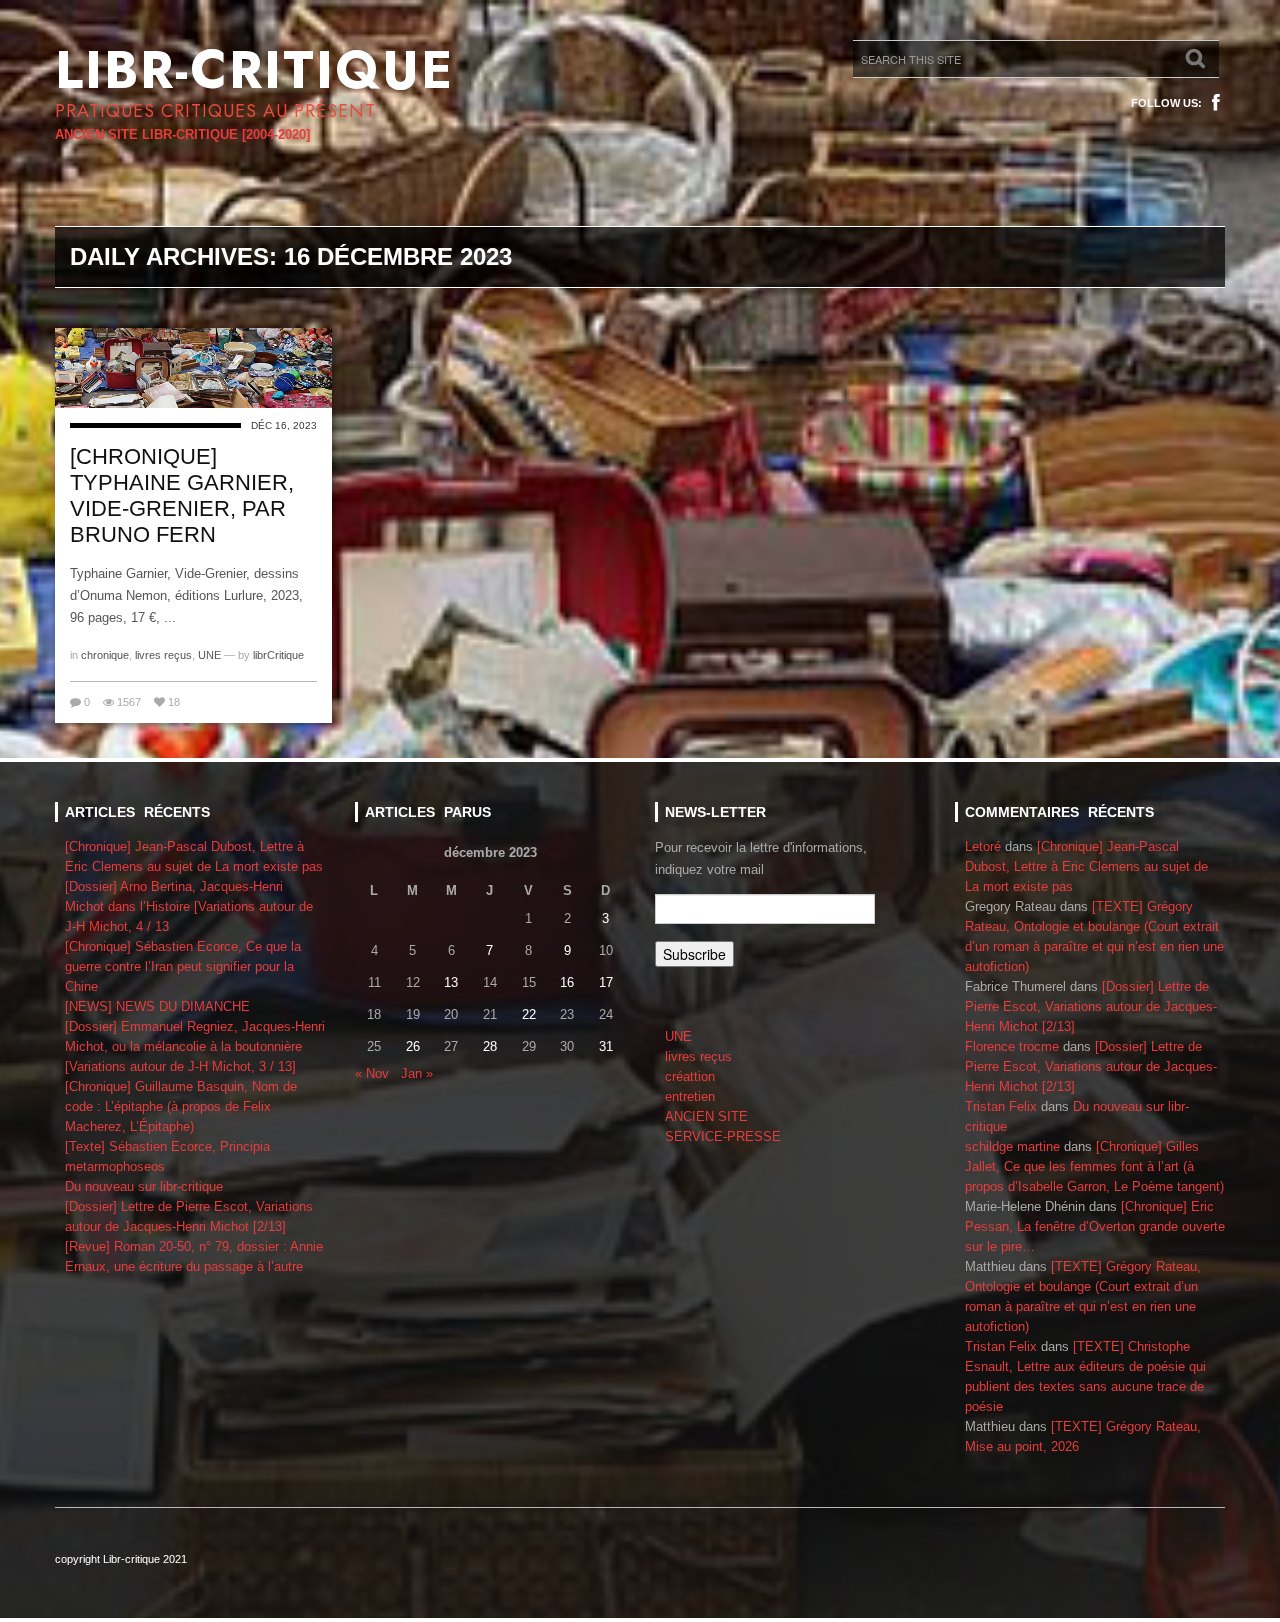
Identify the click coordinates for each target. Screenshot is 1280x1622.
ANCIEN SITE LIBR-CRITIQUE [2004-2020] (182, 134)
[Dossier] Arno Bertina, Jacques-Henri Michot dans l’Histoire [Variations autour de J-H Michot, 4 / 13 (189, 906)
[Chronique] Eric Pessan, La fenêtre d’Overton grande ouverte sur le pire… (1095, 1226)
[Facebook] (1216, 103)
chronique (105, 655)
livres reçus (163, 655)
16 (567, 982)
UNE (209, 655)
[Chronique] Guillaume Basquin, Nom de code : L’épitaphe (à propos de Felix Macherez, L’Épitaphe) (181, 1106)
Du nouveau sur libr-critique (144, 1186)
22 (529, 1014)
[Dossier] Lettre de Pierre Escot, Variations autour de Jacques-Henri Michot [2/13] (1091, 1006)
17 (606, 982)
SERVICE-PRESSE (723, 1136)
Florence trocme (1012, 1046)
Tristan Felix (1001, 1106)
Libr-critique (254, 70)
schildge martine (1012, 1146)
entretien (690, 1096)
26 (413, 1046)
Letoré (983, 846)
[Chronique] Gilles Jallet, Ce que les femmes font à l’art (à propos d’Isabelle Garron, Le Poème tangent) (1094, 1166)
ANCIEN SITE (706, 1116)
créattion (690, 1076)
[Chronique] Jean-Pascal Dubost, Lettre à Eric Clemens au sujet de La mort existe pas (1086, 866)
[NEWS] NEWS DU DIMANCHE (157, 1006)
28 (490, 1046)
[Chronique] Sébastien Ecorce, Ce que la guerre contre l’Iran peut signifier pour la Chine (183, 966)
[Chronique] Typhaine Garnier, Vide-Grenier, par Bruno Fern (182, 495)
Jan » (417, 1073)
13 (451, 982)
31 (606, 1046)
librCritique (278, 655)
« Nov (372, 1073)
